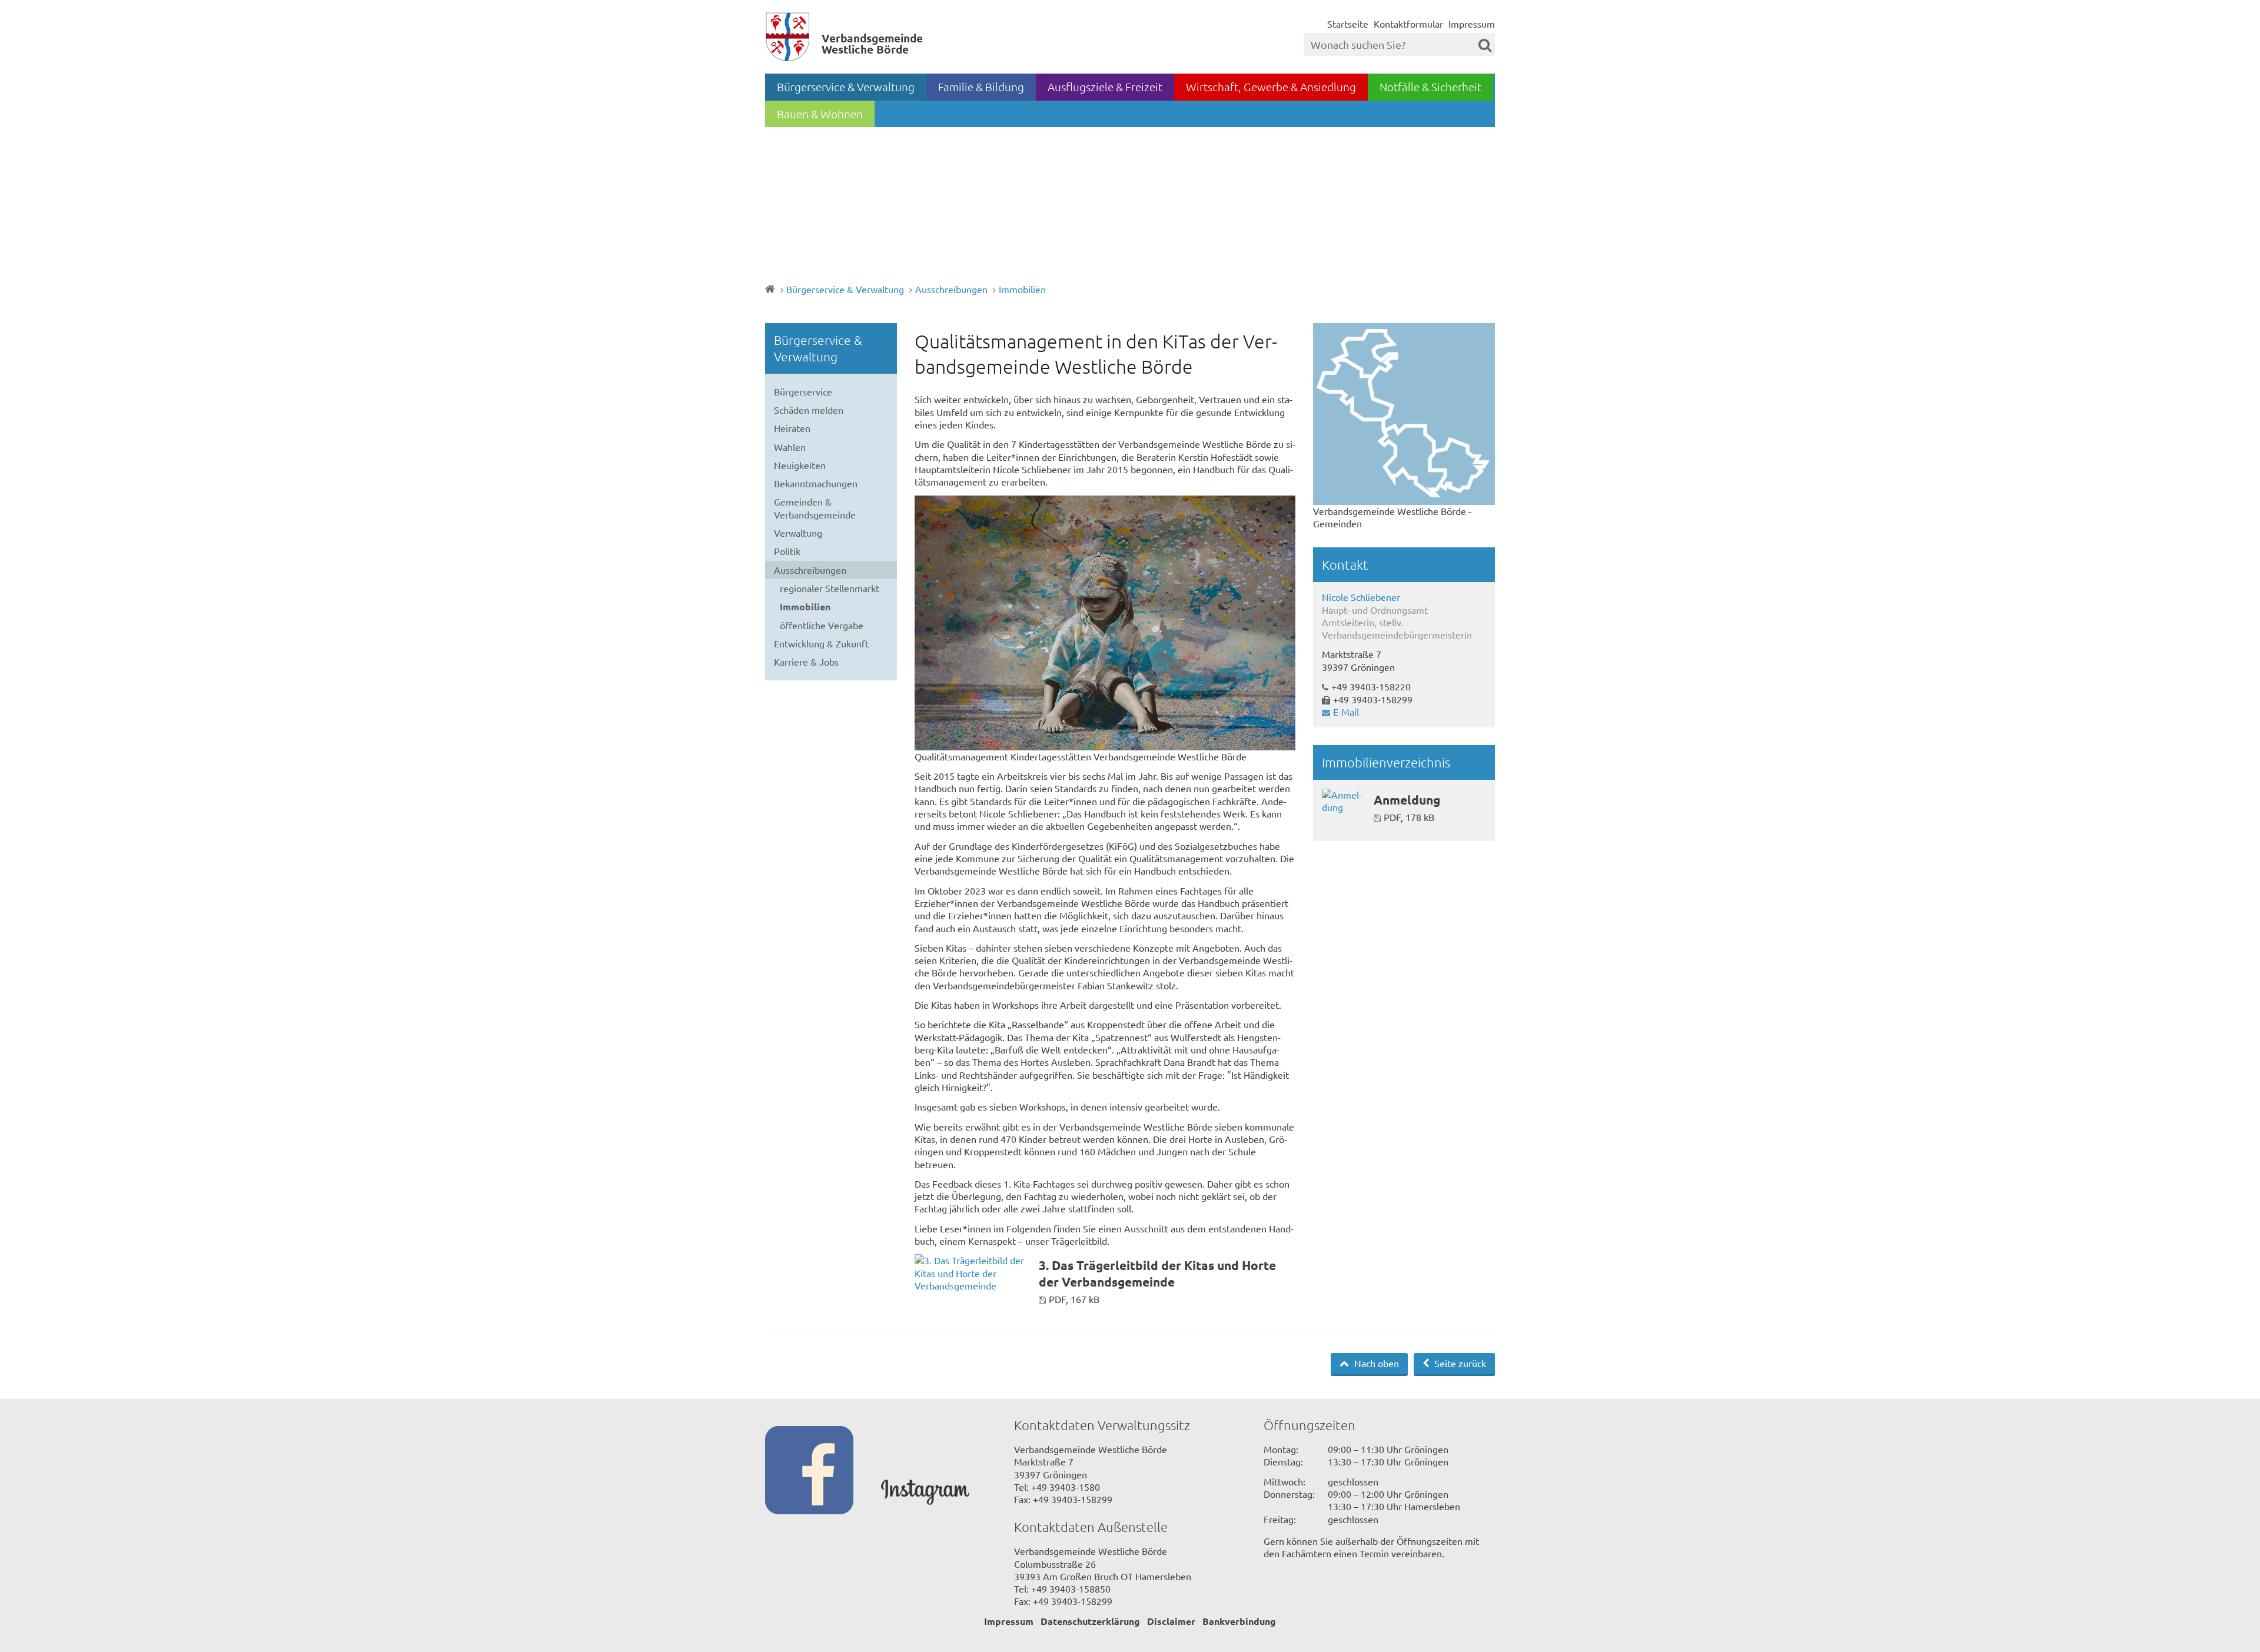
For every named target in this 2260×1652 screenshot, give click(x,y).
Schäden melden (809, 410)
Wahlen (790, 447)
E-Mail (1346, 712)
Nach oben (1375, 1363)
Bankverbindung (1239, 1621)
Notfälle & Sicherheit (1430, 87)
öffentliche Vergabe (822, 625)
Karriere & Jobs (806, 662)
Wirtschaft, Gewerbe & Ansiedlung (1271, 87)
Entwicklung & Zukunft (821, 643)
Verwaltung (798, 533)
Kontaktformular (1408, 24)
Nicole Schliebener (1361, 597)
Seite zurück (1459, 1363)
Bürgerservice (803, 391)
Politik (787, 551)
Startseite (1348, 24)
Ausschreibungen (951, 289)
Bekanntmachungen (816, 483)
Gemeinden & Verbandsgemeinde (815, 508)
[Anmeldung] (1343, 801)
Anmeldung (1407, 800)
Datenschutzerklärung (1090, 1621)
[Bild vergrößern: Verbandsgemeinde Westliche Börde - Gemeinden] (1404, 414)
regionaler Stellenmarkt (830, 588)
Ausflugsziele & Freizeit (1105, 87)
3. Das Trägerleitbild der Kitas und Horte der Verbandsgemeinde (1157, 1273)
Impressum (1472, 24)
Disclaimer (1171, 1621)
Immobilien (1022, 289)
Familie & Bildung (981, 87)
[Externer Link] (823, 1471)
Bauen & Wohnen (820, 114)
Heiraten (792, 428)
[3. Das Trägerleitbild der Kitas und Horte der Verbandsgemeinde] (972, 1273)
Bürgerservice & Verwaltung (846, 87)
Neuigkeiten (800, 465)
